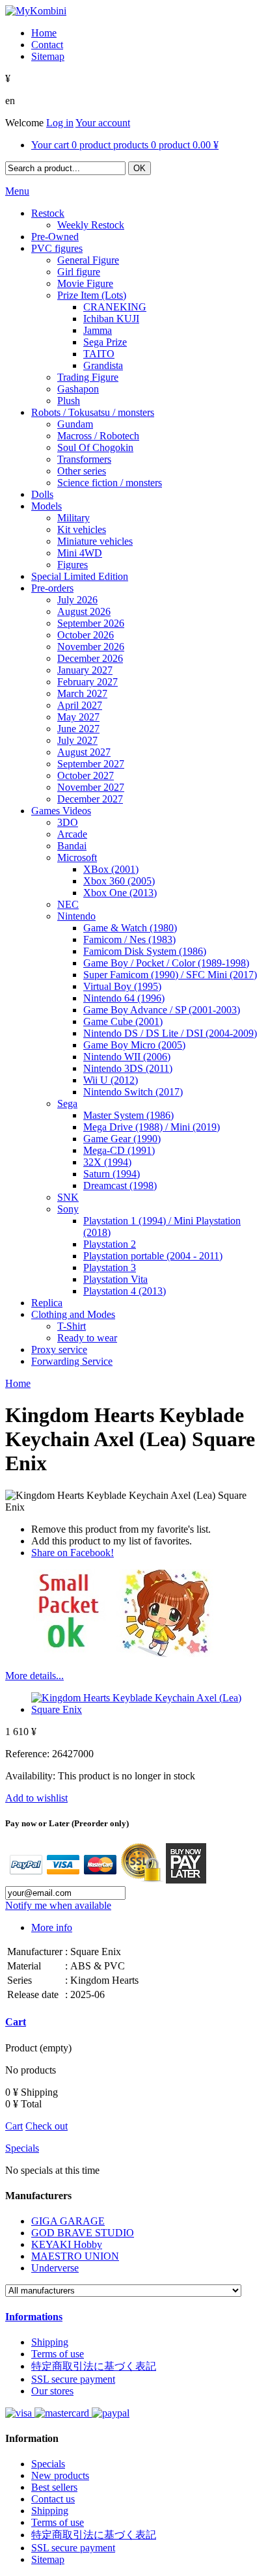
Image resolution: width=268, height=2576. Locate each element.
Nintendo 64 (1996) (124, 998)
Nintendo (76, 916)
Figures (73, 565)
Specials (22, 2148)
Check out (47, 2126)
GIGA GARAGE (68, 2221)
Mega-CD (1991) (119, 1150)
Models (47, 506)
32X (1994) (107, 1162)
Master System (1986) (128, 1115)
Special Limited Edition (80, 576)
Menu (17, 191)
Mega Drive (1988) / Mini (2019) (152, 1127)
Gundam (75, 424)
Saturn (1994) (112, 1174)
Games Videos (61, 811)
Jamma (98, 330)
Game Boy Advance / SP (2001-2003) (162, 1010)
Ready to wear (87, 1338)
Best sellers (54, 2487)
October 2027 (86, 775)
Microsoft (77, 857)
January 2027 (85, 670)
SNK (68, 1197)
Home (18, 1383)
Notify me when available (58, 1905)
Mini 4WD (80, 553)
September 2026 (91, 623)
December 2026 (90, 658)
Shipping (50, 2342)
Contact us (53, 2499)
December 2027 (90, 799)
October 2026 (86, 635)
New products (60, 2475)
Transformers (84, 459)
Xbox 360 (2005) (119, 881)
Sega (67, 1103)
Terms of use (58, 2354)
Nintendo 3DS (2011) (128, 1068)
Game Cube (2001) (123, 1021)
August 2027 (84, 752)
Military (74, 518)
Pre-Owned (55, 237)
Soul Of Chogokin (95, 447)
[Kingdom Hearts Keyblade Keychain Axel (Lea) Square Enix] (147, 1709)
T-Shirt (72, 1326)
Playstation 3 (110, 1267)
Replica (47, 1303)
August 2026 (84, 611)
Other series (82, 471)
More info (52, 1927)
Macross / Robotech (98, 436)
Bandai (72, 846)
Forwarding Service (72, 1361)
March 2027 (82, 693)
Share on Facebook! (73, 1553)
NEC (68, 904)
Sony (68, 1209)
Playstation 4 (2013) (125, 1291)
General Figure (88, 260)
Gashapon (78, 389)
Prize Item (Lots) (92, 295)
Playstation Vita (115, 1279)
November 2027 (91, 787)
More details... (34, 1676)
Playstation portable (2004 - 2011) (153, 1256)
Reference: (29, 1754)
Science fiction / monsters (110, 483)
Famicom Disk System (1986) (145, 951)
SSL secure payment (73, 2379)
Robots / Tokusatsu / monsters (93, 412)
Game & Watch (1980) (130, 928)
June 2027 (78, 729)
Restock (48, 213)
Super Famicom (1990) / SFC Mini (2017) (170, 975)
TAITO (99, 354)
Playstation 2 (110, 1244)
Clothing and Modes (73, 1314)
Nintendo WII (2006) (127, 1057)
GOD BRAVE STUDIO (83, 2233)
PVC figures (57, 248)
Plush (69, 401)
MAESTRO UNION (75, 2256)
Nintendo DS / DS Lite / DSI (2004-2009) (170, 1033)
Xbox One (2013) (120, 893)
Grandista (103, 365)
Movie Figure (85, 283)
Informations (34, 2317)
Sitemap (48, 2559)
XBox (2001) (111, 869)
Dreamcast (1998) (120, 1185)
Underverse (55, 2268)
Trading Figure (88, 377)
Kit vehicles (82, 529)
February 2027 (87, 682)
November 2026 (91, 647)
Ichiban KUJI (111, 319)
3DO (68, 822)
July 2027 (77, 740)
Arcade (72, 834)
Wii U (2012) (111, 1080)
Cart (16, 2022)
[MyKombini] (36, 11)
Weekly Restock (91, 225)
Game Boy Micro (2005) (134, 1045)
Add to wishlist (36, 1798)
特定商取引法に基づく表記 (94, 2366)
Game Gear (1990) (122, 1139)
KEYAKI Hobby (67, 2244)
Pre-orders (52, 588)
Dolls (42, 494)
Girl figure (79, 272)
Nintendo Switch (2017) (133, 1092)
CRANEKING (115, 307)
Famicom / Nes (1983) (129, 939)
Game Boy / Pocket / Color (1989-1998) (166, 963)
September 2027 (91, 764)
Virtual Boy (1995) (122, 986)
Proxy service (59, 1350)
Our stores (52, 2391)
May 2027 (78, 717)
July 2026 (77, 600)
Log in (60, 123)
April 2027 (80, 705)
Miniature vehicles (95, 541)
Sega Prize (105, 342)
